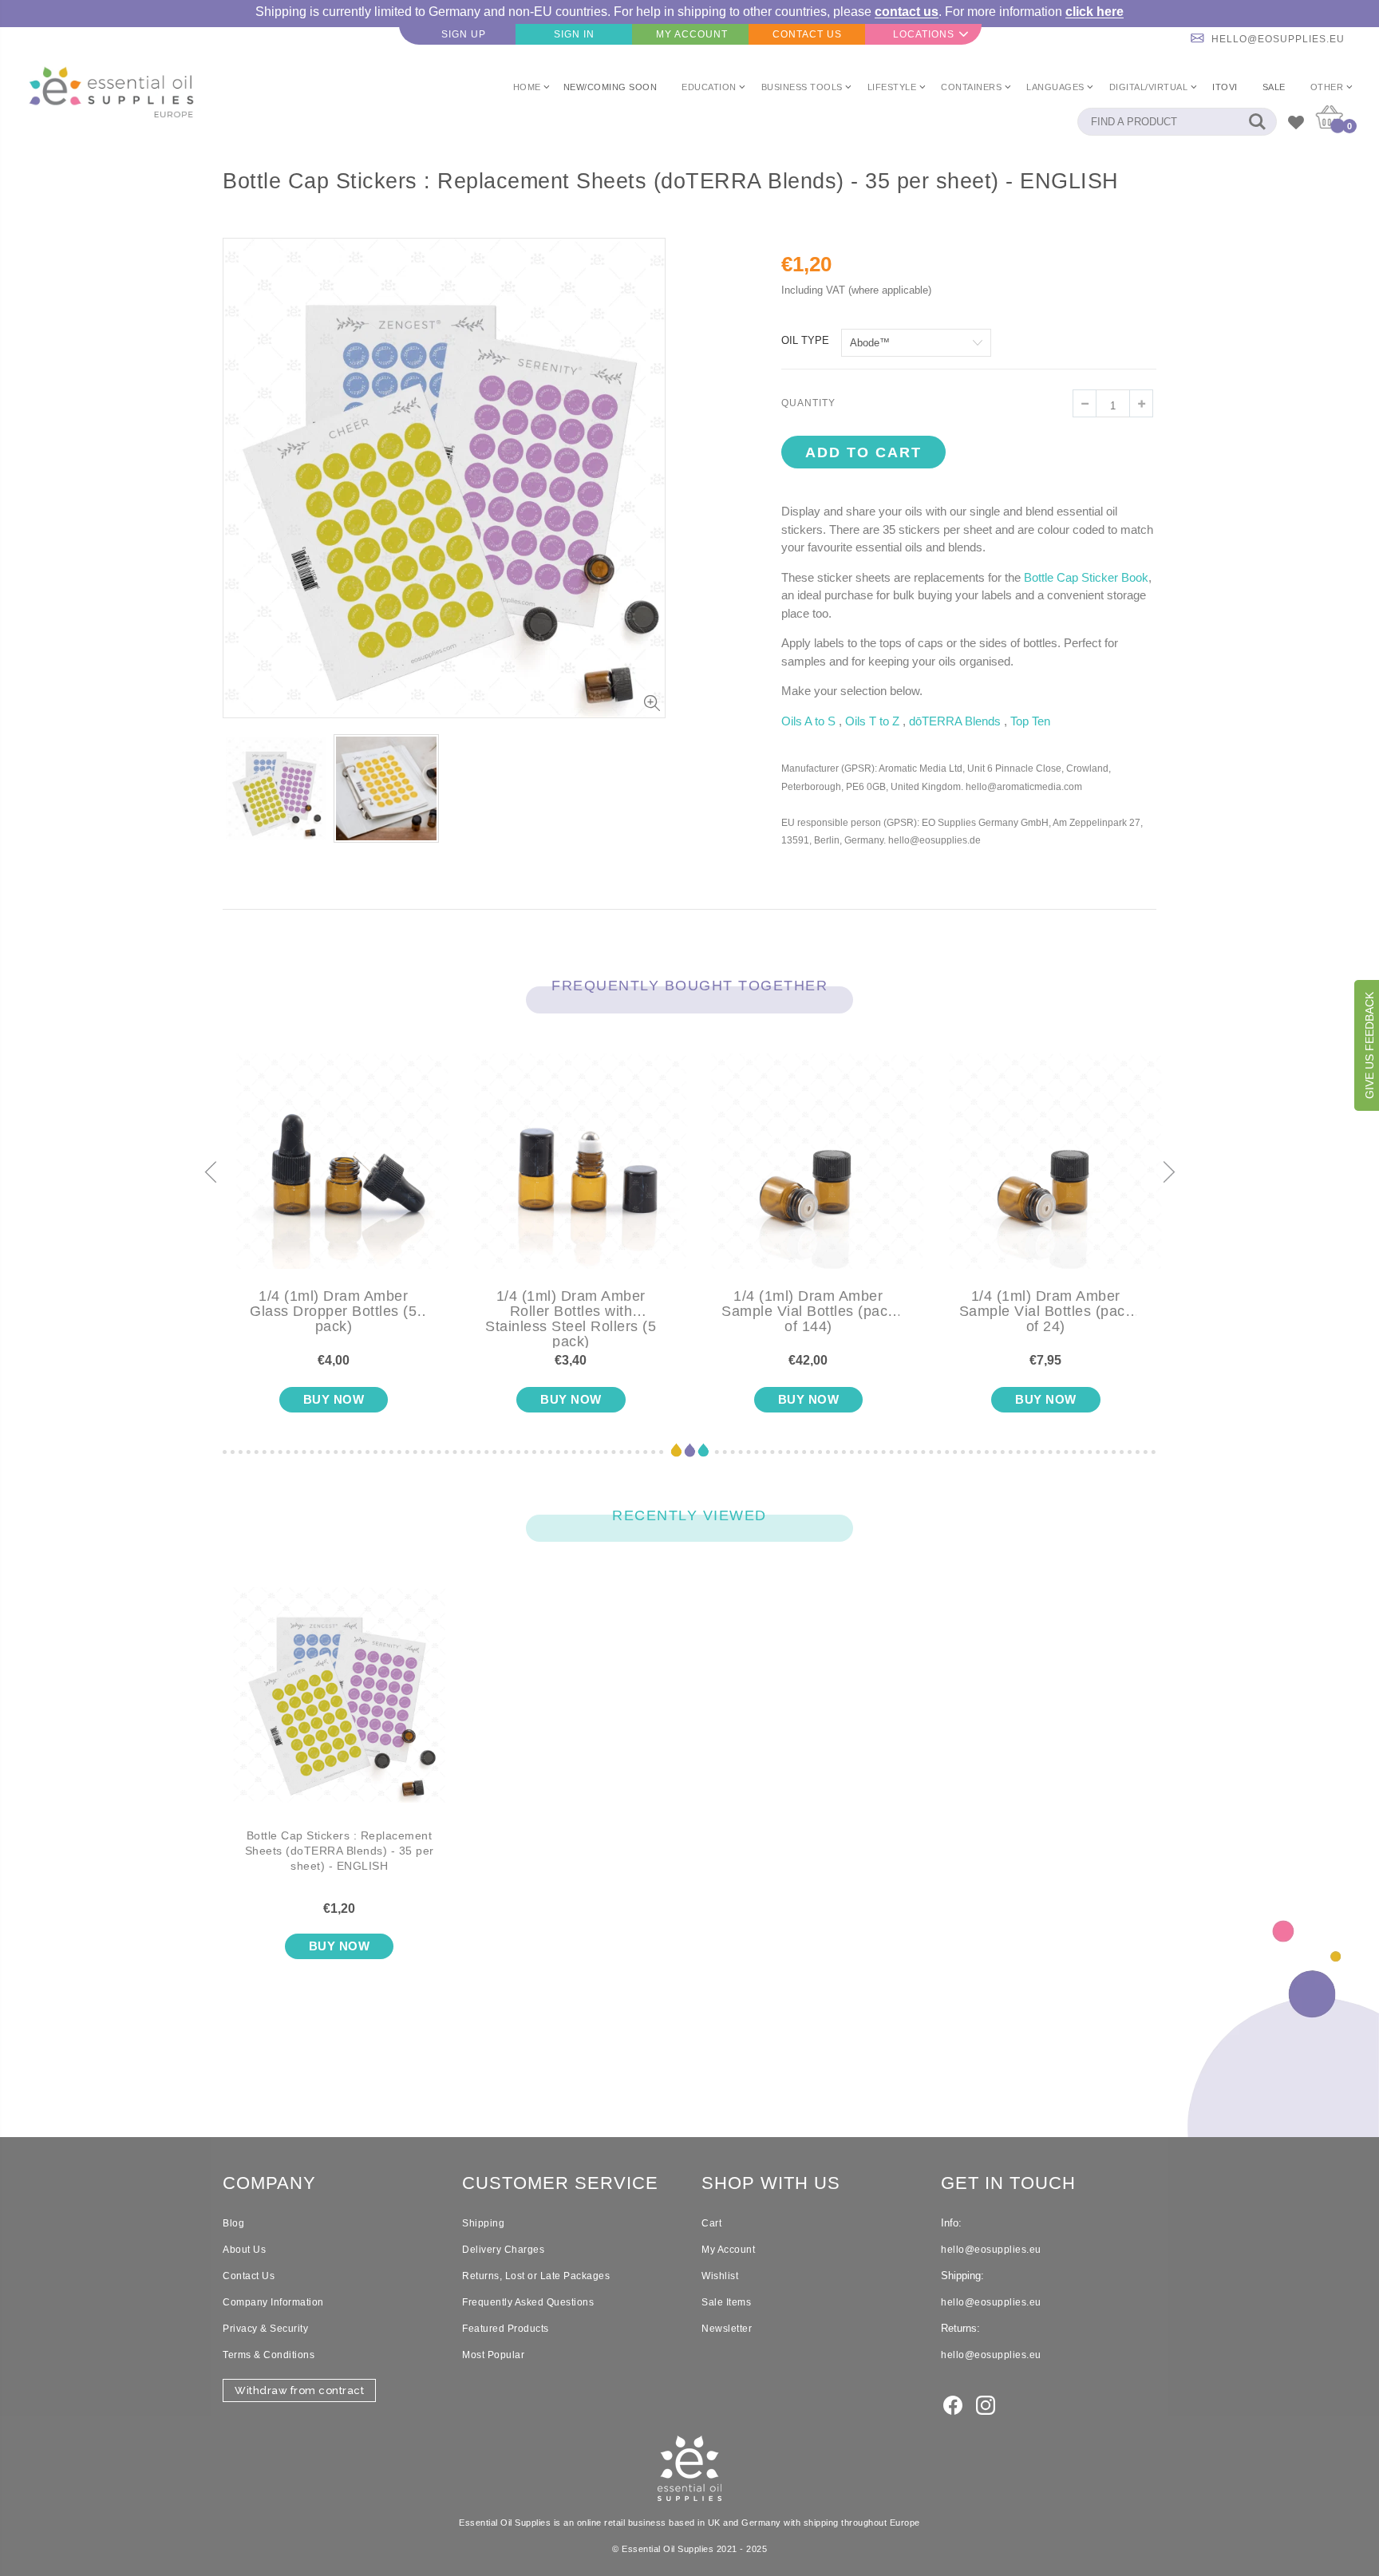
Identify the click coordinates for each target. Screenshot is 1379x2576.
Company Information (273, 2302)
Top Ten (1030, 721)
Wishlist (720, 2276)
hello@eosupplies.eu (1278, 39)
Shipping (483, 2223)
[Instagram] (986, 2404)
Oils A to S (808, 721)
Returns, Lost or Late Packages (536, 2276)
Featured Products (506, 2329)
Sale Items (726, 2302)
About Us (244, 2250)
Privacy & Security (265, 2329)
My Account (728, 2250)
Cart (711, 2223)
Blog (233, 2223)
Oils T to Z (872, 721)
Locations (924, 34)
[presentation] (211, 1173)
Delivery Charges (503, 2250)
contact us (907, 12)
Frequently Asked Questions (528, 2302)
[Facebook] (953, 2404)
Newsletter (727, 2329)
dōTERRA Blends (955, 721)
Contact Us (249, 2276)
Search (1257, 122)
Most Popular (493, 2355)
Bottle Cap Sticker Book (1086, 577)
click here (1095, 12)
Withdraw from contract (299, 2390)
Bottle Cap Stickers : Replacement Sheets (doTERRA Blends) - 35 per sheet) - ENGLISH (340, 1851)
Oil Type (805, 340)
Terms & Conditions (269, 2355)
